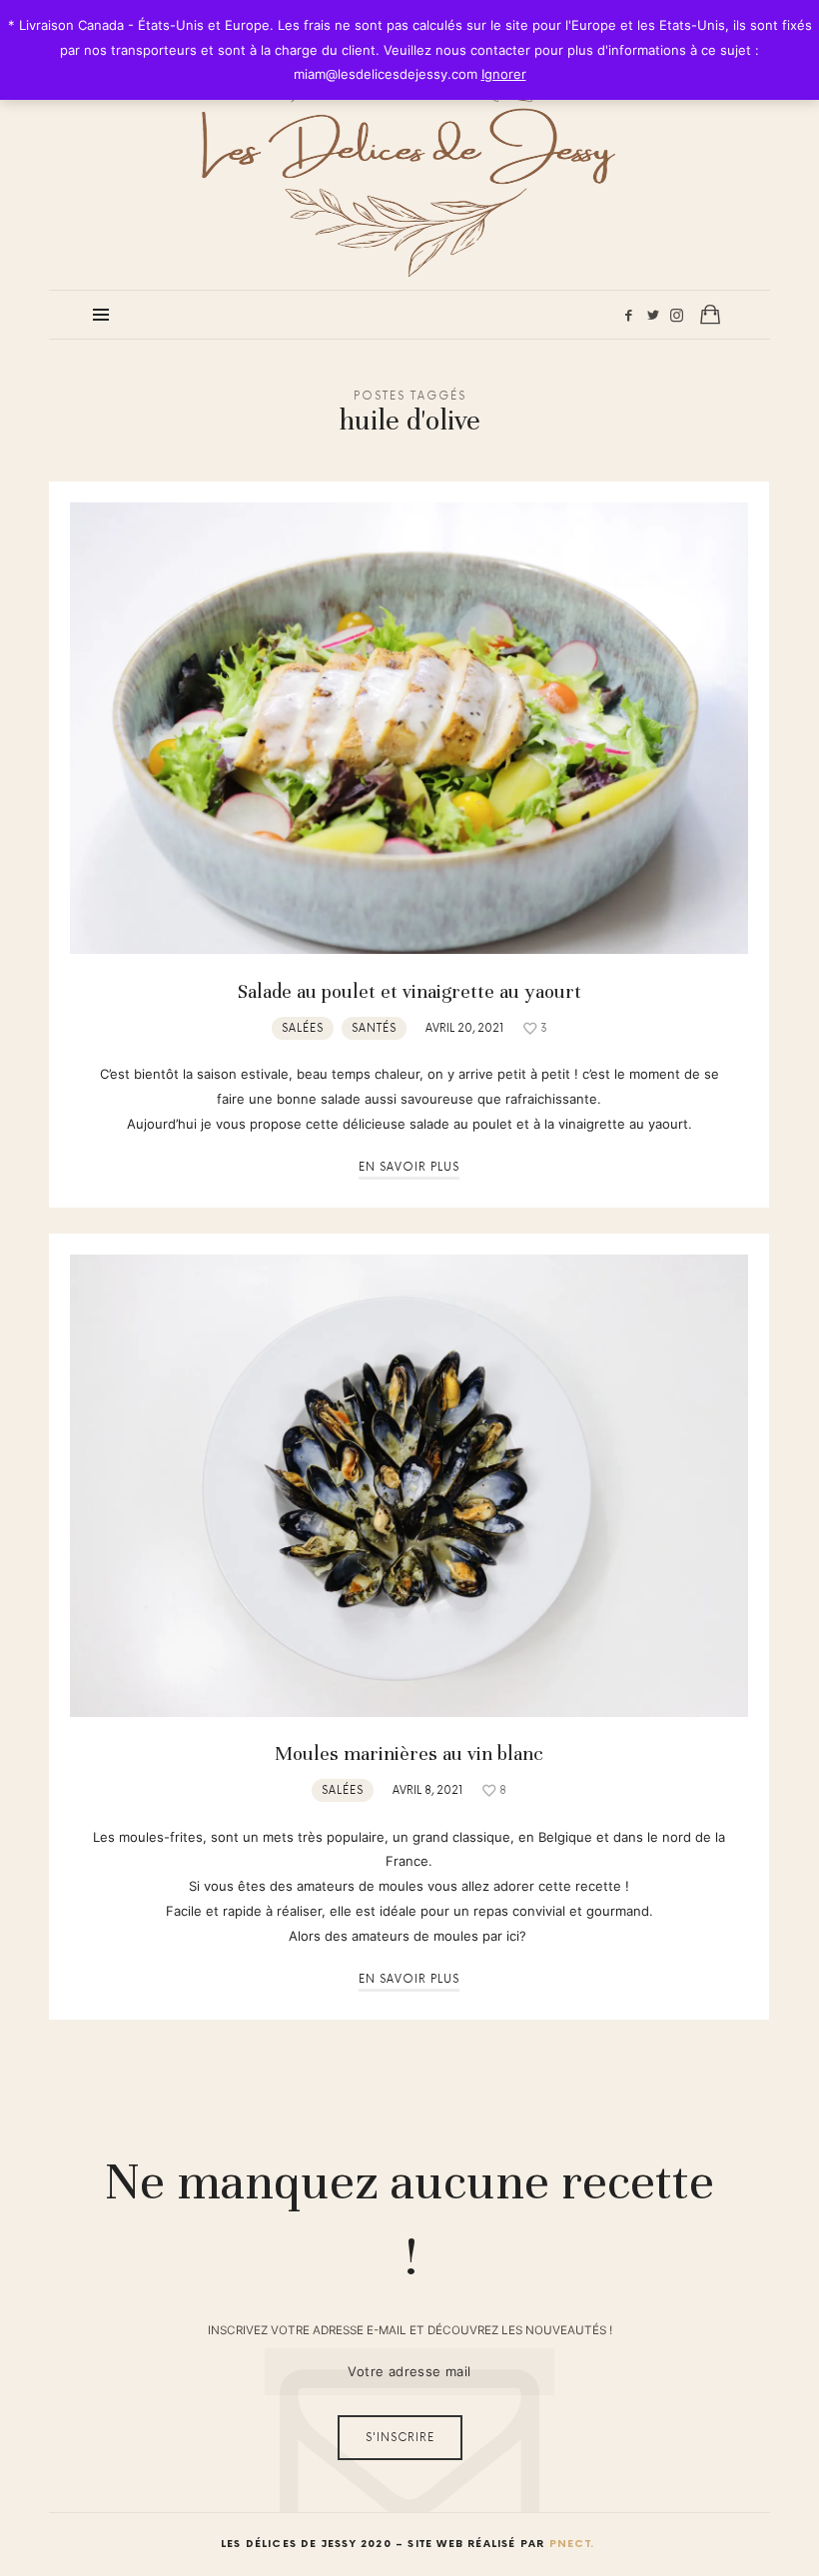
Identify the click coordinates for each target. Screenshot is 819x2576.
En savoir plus (409, 1167)
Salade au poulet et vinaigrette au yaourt (409, 992)
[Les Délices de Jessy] (409, 143)
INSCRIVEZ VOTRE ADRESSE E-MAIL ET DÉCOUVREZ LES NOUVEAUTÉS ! (410, 2330)
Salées (303, 1028)
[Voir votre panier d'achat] (710, 314)
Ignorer (504, 74)
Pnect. (572, 2544)
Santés (374, 1028)
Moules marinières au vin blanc (409, 1754)
